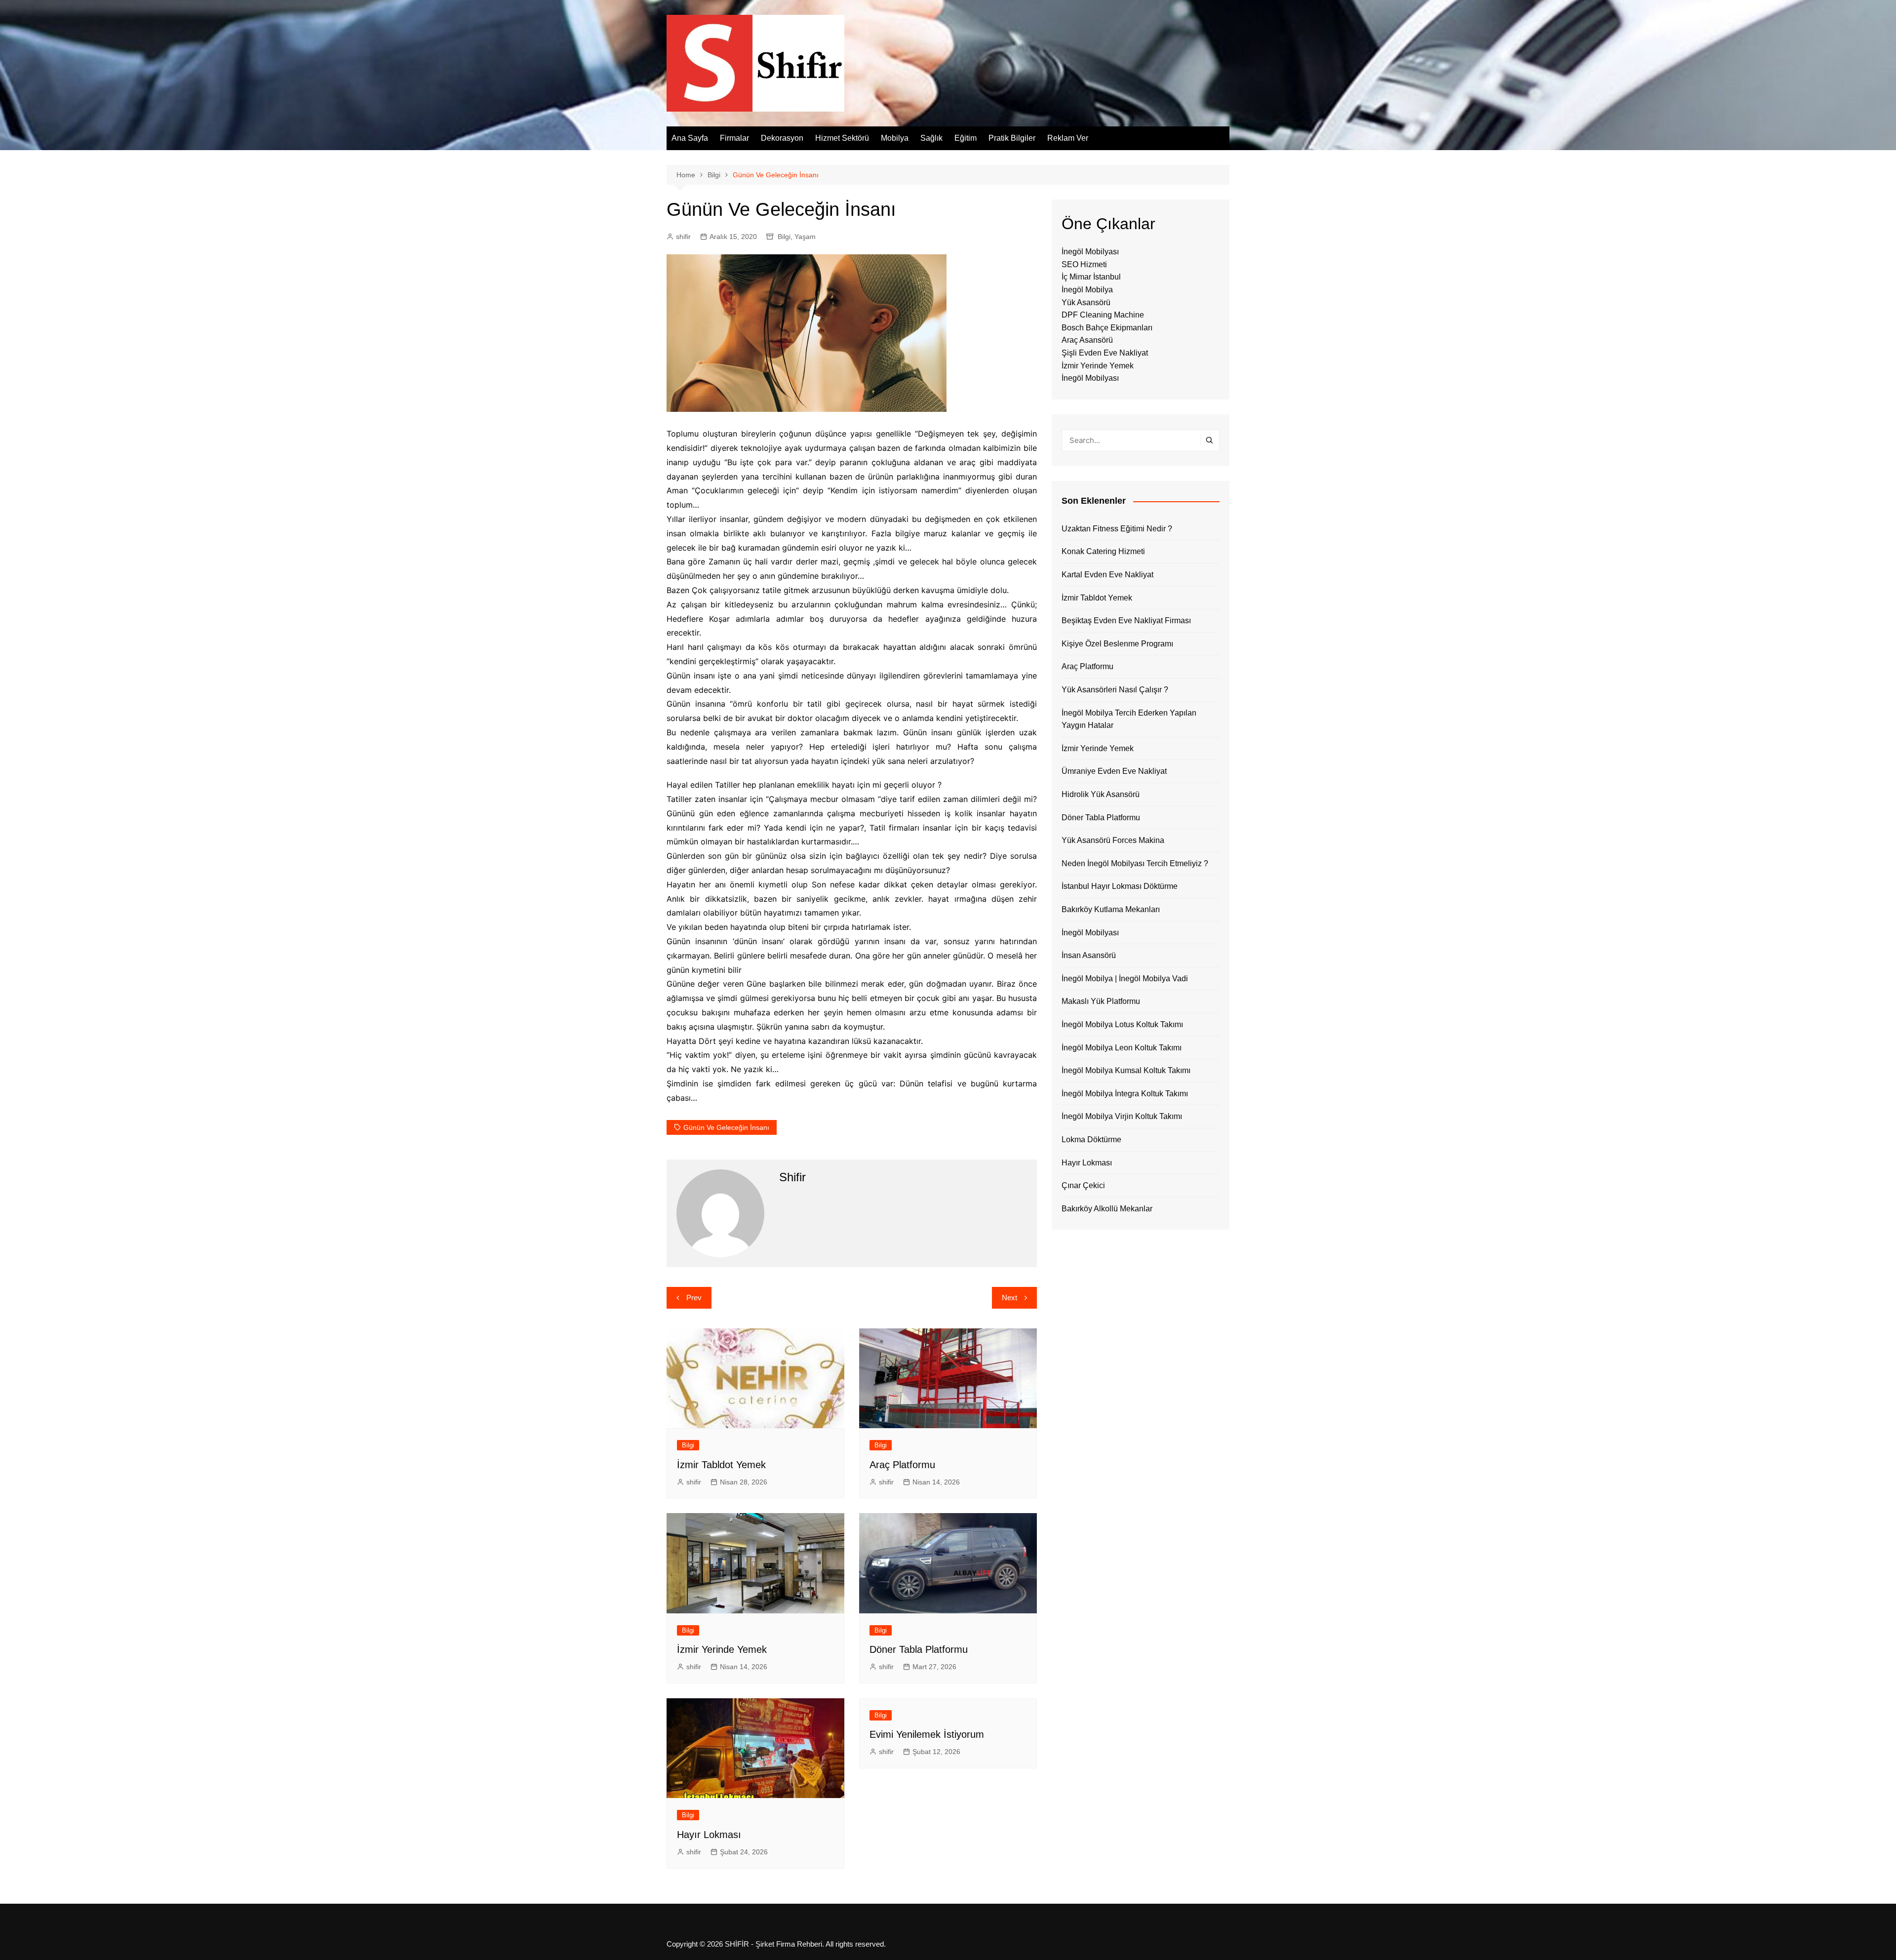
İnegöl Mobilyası (1090, 252)
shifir (683, 237)
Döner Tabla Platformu (919, 1649)
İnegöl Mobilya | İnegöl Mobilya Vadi (1125, 979)
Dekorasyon (782, 138)
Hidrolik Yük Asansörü (1101, 794)
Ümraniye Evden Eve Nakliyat (1114, 771)
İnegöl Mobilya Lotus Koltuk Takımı (1122, 1024)
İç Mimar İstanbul (1091, 277)
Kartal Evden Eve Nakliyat (1107, 575)
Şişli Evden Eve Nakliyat (1105, 353)
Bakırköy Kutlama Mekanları (1111, 909)
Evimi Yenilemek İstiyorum (927, 1734)
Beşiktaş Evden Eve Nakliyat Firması (1126, 620)
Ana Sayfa (690, 138)
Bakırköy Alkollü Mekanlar (1107, 1209)
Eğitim (966, 138)
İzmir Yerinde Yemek (722, 1649)
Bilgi (784, 237)
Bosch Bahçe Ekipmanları (1107, 328)
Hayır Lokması (709, 1835)
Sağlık (931, 138)
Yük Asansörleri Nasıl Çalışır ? (1115, 690)
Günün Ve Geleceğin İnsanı (726, 1127)
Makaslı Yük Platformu (1101, 1001)
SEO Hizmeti (1084, 264)
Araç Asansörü (1087, 340)
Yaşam (805, 237)
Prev (694, 1298)
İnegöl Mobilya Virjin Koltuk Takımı (1122, 1116)
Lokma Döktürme (1091, 1140)
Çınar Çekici (1083, 1185)
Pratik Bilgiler (1012, 138)
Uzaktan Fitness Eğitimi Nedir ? (1117, 529)
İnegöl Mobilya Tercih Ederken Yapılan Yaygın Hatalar (1129, 719)
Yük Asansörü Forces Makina (1113, 840)
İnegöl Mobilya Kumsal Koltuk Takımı (1126, 1070)
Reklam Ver (1068, 138)
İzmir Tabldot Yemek (721, 1465)
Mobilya (895, 138)
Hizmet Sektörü (842, 138)
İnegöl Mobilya (1087, 290)
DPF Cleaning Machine (1103, 315)
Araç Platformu (902, 1465)
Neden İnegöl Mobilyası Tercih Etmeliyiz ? (1135, 863)
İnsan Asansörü (1089, 955)
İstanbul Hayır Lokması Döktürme (1120, 886)
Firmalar (734, 138)
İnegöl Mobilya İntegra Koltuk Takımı (1125, 1094)
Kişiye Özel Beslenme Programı (1117, 644)
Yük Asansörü (1086, 302)
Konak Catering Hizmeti (1103, 551)
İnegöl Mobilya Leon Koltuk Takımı (1122, 1048)
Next (1009, 1298)
